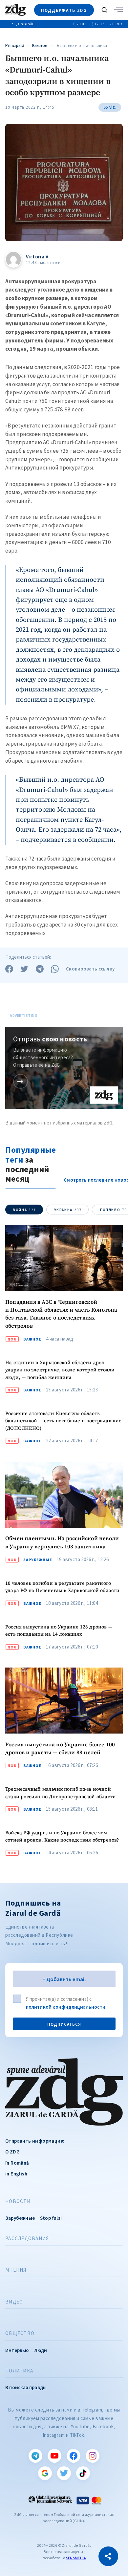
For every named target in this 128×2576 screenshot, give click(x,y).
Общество (20, 2333)
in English (16, 2174)
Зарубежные (38, 1560)
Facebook (74, 2456)
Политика (19, 2371)
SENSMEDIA (76, 2558)
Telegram (35, 2456)
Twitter (64, 2473)
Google (45, 2473)
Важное (40, 45)
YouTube (54, 2456)
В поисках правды (26, 2387)
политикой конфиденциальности (66, 2007)
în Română (17, 2163)
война (24, 1210)
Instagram (93, 2456)
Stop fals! (51, 2218)
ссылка (21, 1081)
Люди (41, 2350)
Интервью (17, 2350)
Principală (15, 45)
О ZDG (12, 2152)
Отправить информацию (35, 2141)
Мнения (16, 2270)
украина (68, 1210)
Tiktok (83, 2473)
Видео (14, 2302)
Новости (18, 2201)
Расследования (27, 2238)
